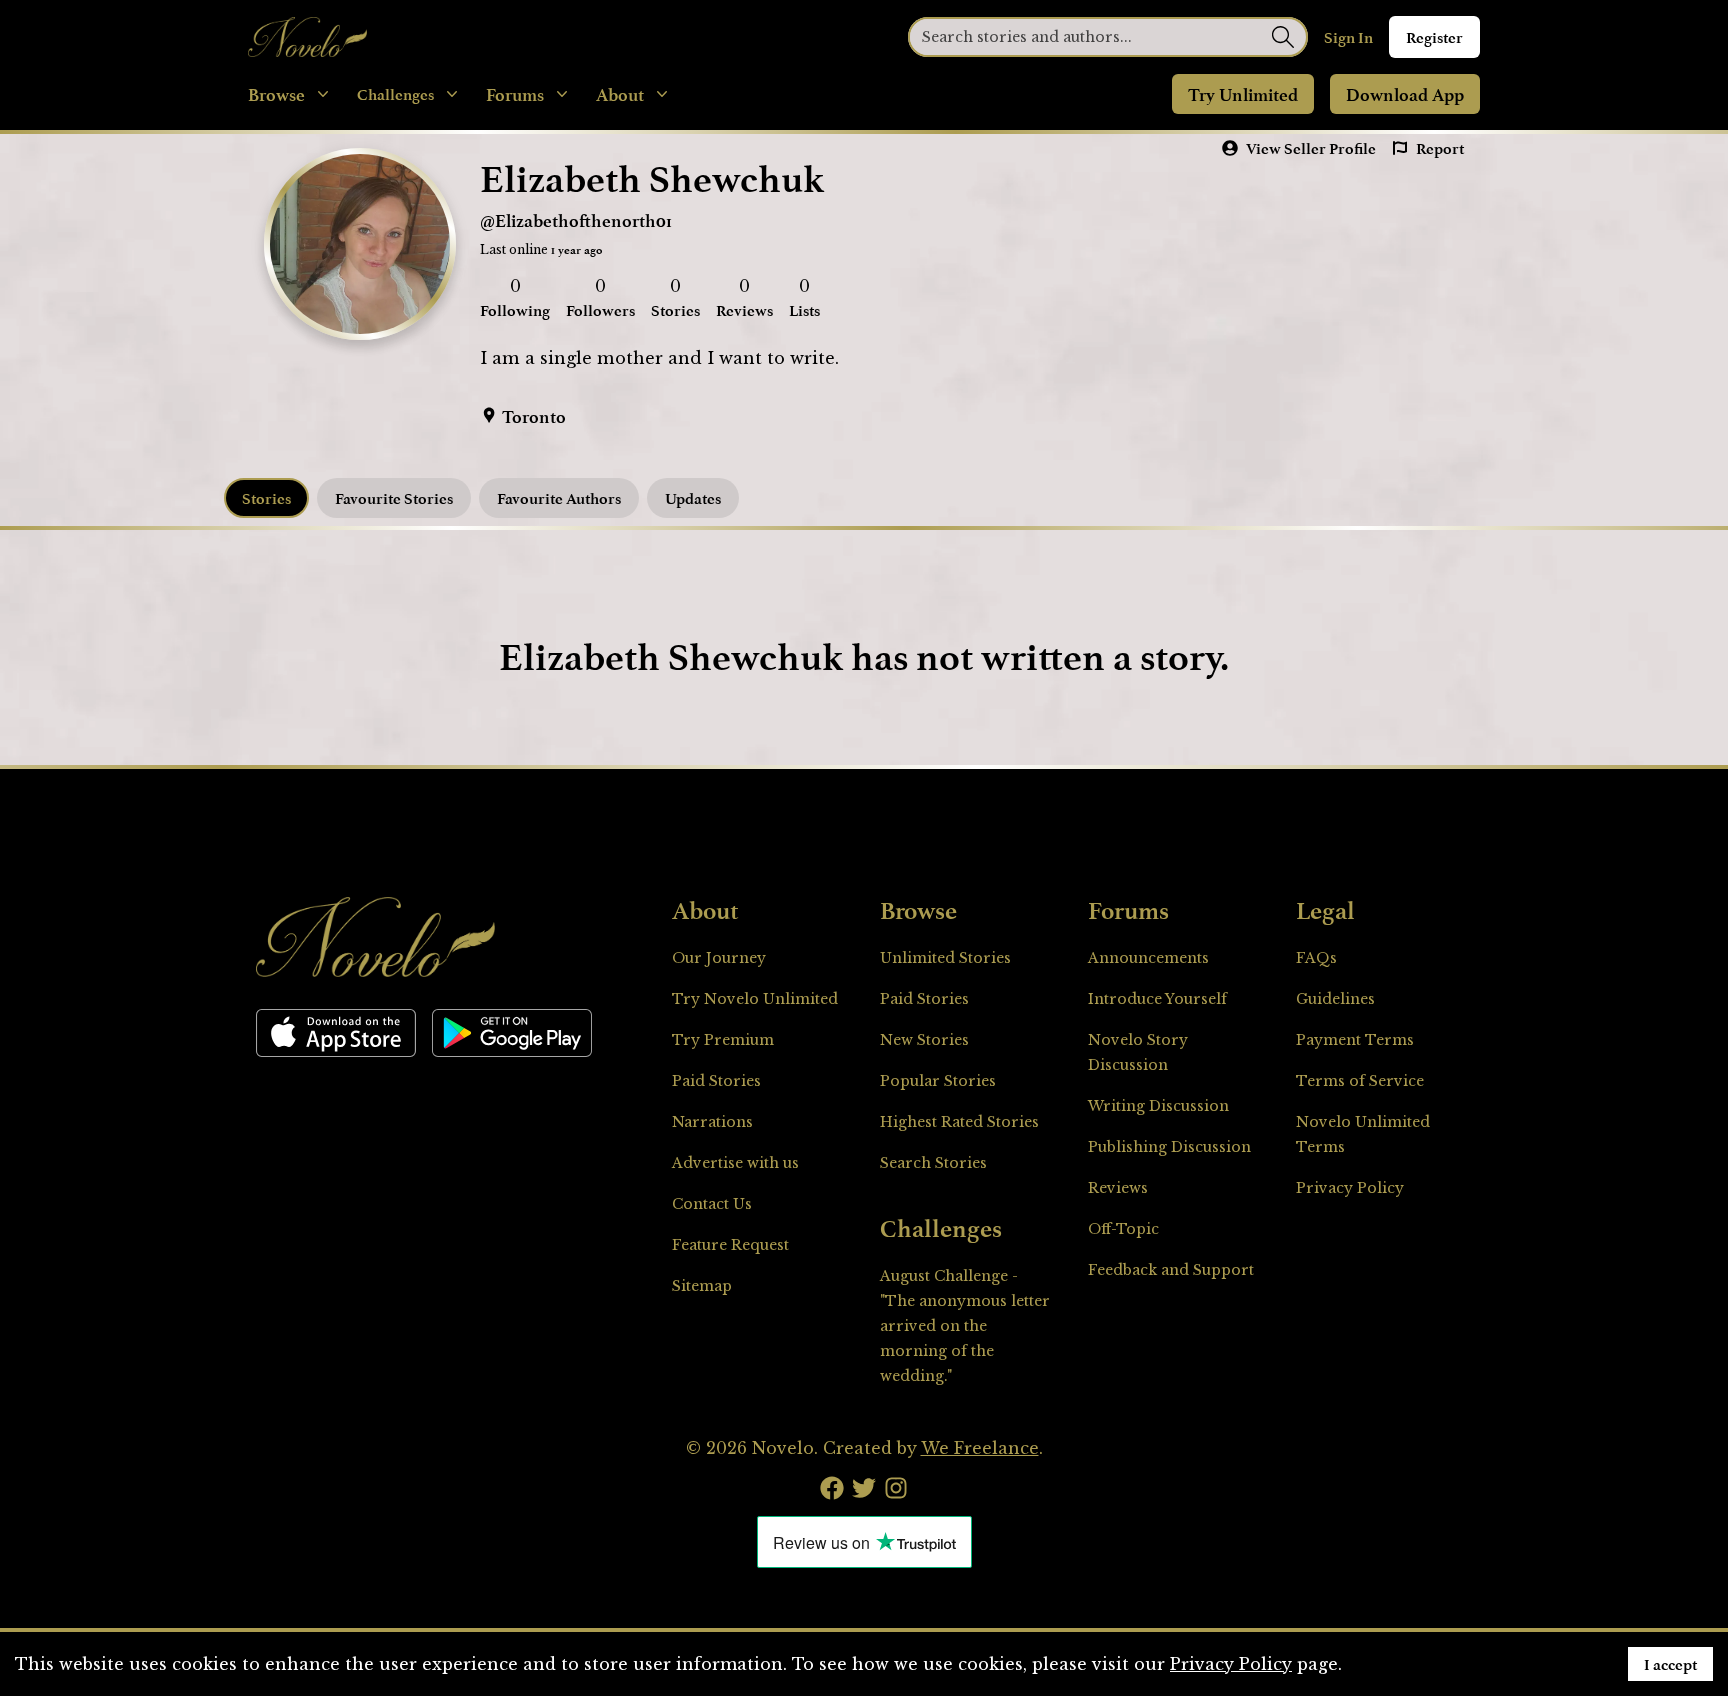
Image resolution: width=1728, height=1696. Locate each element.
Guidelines (1335, 999)
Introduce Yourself (1157, 999)
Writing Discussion (1158, 1106)
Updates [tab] (693, 498)
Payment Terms (1355, 1040)
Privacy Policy (1350, 1188)
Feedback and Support (1171, 1270)
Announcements (1148, 958)
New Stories (924, 1040)
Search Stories (933, 1163)
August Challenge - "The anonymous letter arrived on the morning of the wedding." (965, 1326)
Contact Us (712, 1204)
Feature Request (730, 1245)
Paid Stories (716, 1081)
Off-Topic (1123, 1229)
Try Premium (723, 1040)
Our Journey (719, 958)
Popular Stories (938, 1081)
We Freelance (980, 1448)
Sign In (1348, 37)
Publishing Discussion (1169, 1147)
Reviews (1118, 1188)
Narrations (712, 1122)
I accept (1670, 1664)
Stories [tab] (266, 498)
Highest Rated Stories (959, 1122)
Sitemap (702, 1286)
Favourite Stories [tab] (394, 498)
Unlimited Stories (945, 958)
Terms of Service (1360, 1081)
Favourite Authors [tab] (559, 498)
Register (1434, 37)
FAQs (1316, 958)
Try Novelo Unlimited (755, 999)
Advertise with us (735, 1163)
